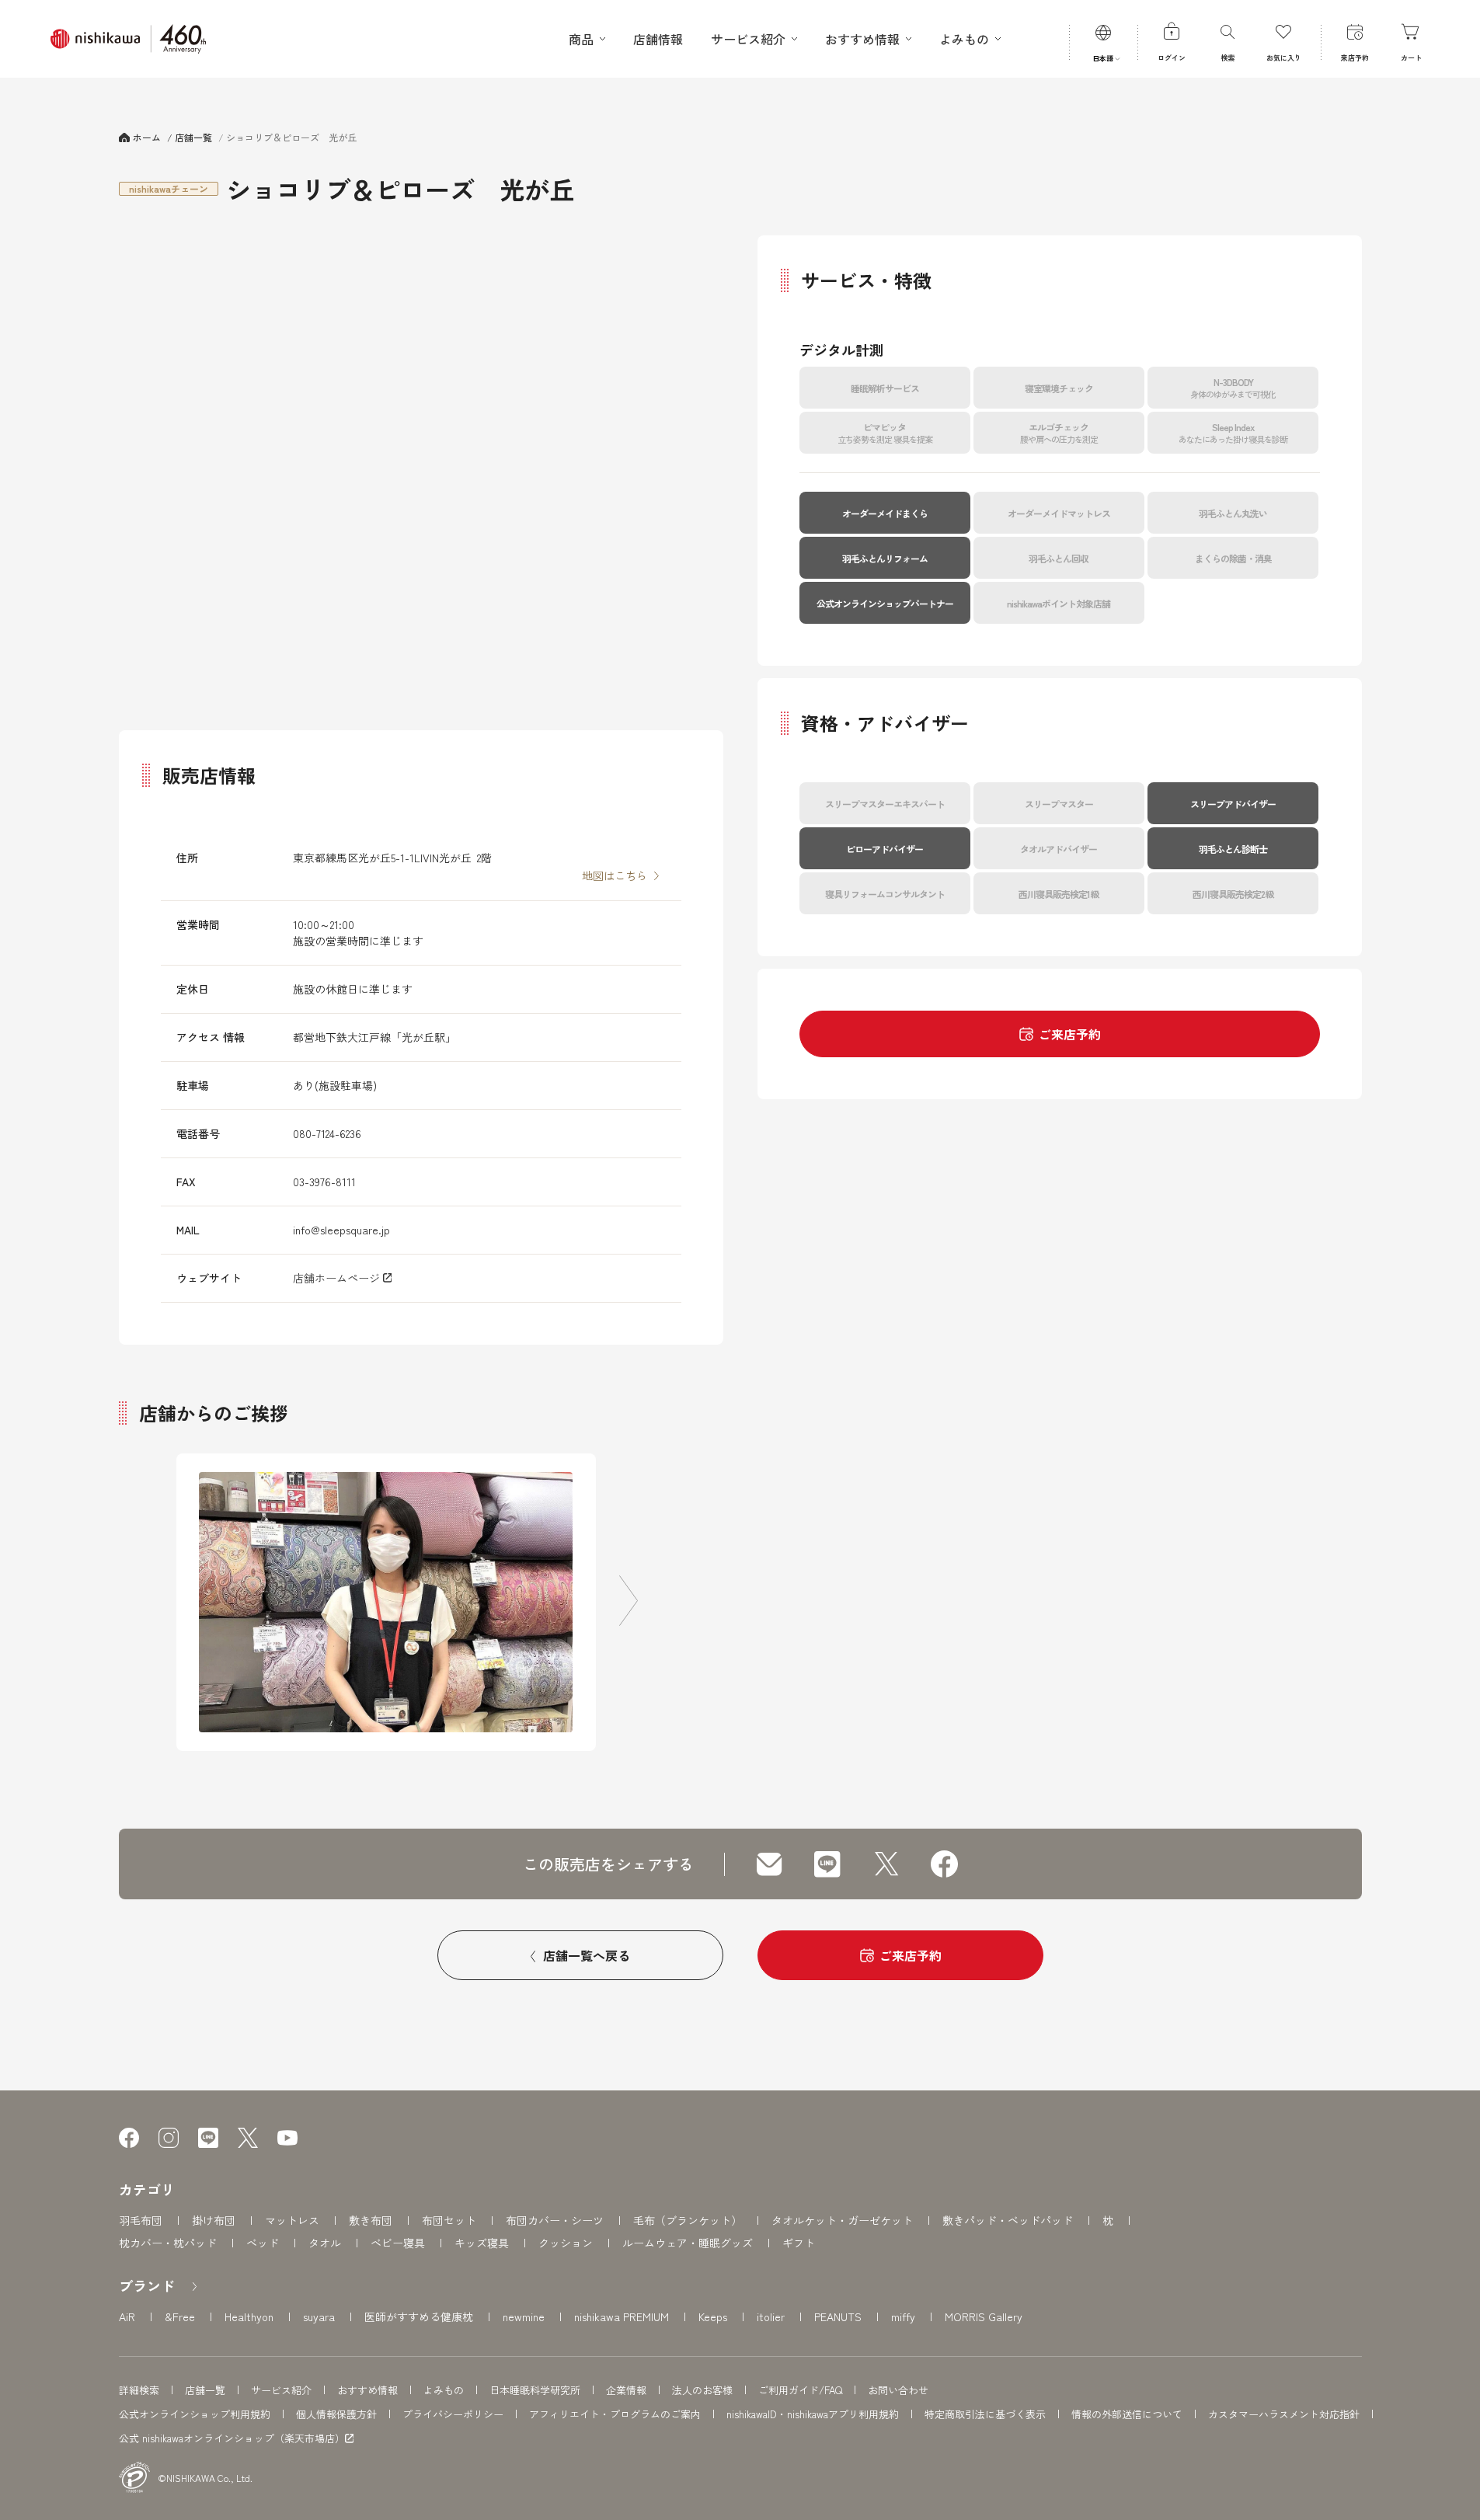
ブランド (147, 2285)
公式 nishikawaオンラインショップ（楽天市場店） (232, 2438)
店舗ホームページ (338, 1278)
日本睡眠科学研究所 (535, 2390)
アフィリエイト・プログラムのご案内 (615, 2414)
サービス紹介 (281, 2390)
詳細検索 (139, 2390)
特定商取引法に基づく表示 (985, 2414)
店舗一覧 (205, 2390)
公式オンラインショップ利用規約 (195, 2414)
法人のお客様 (702, 2390)
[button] (629, 1602)
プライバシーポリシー (453, 2414)
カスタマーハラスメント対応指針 (1284, 2414)
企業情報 (626, 2390)
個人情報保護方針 (336, 2414)
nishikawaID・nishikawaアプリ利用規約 (813, 2414)
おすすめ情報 (367, 2390)
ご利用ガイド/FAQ (800, 2390)
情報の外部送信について (1127, 2414)
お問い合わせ (898, 2390)
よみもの (444, 2390)
